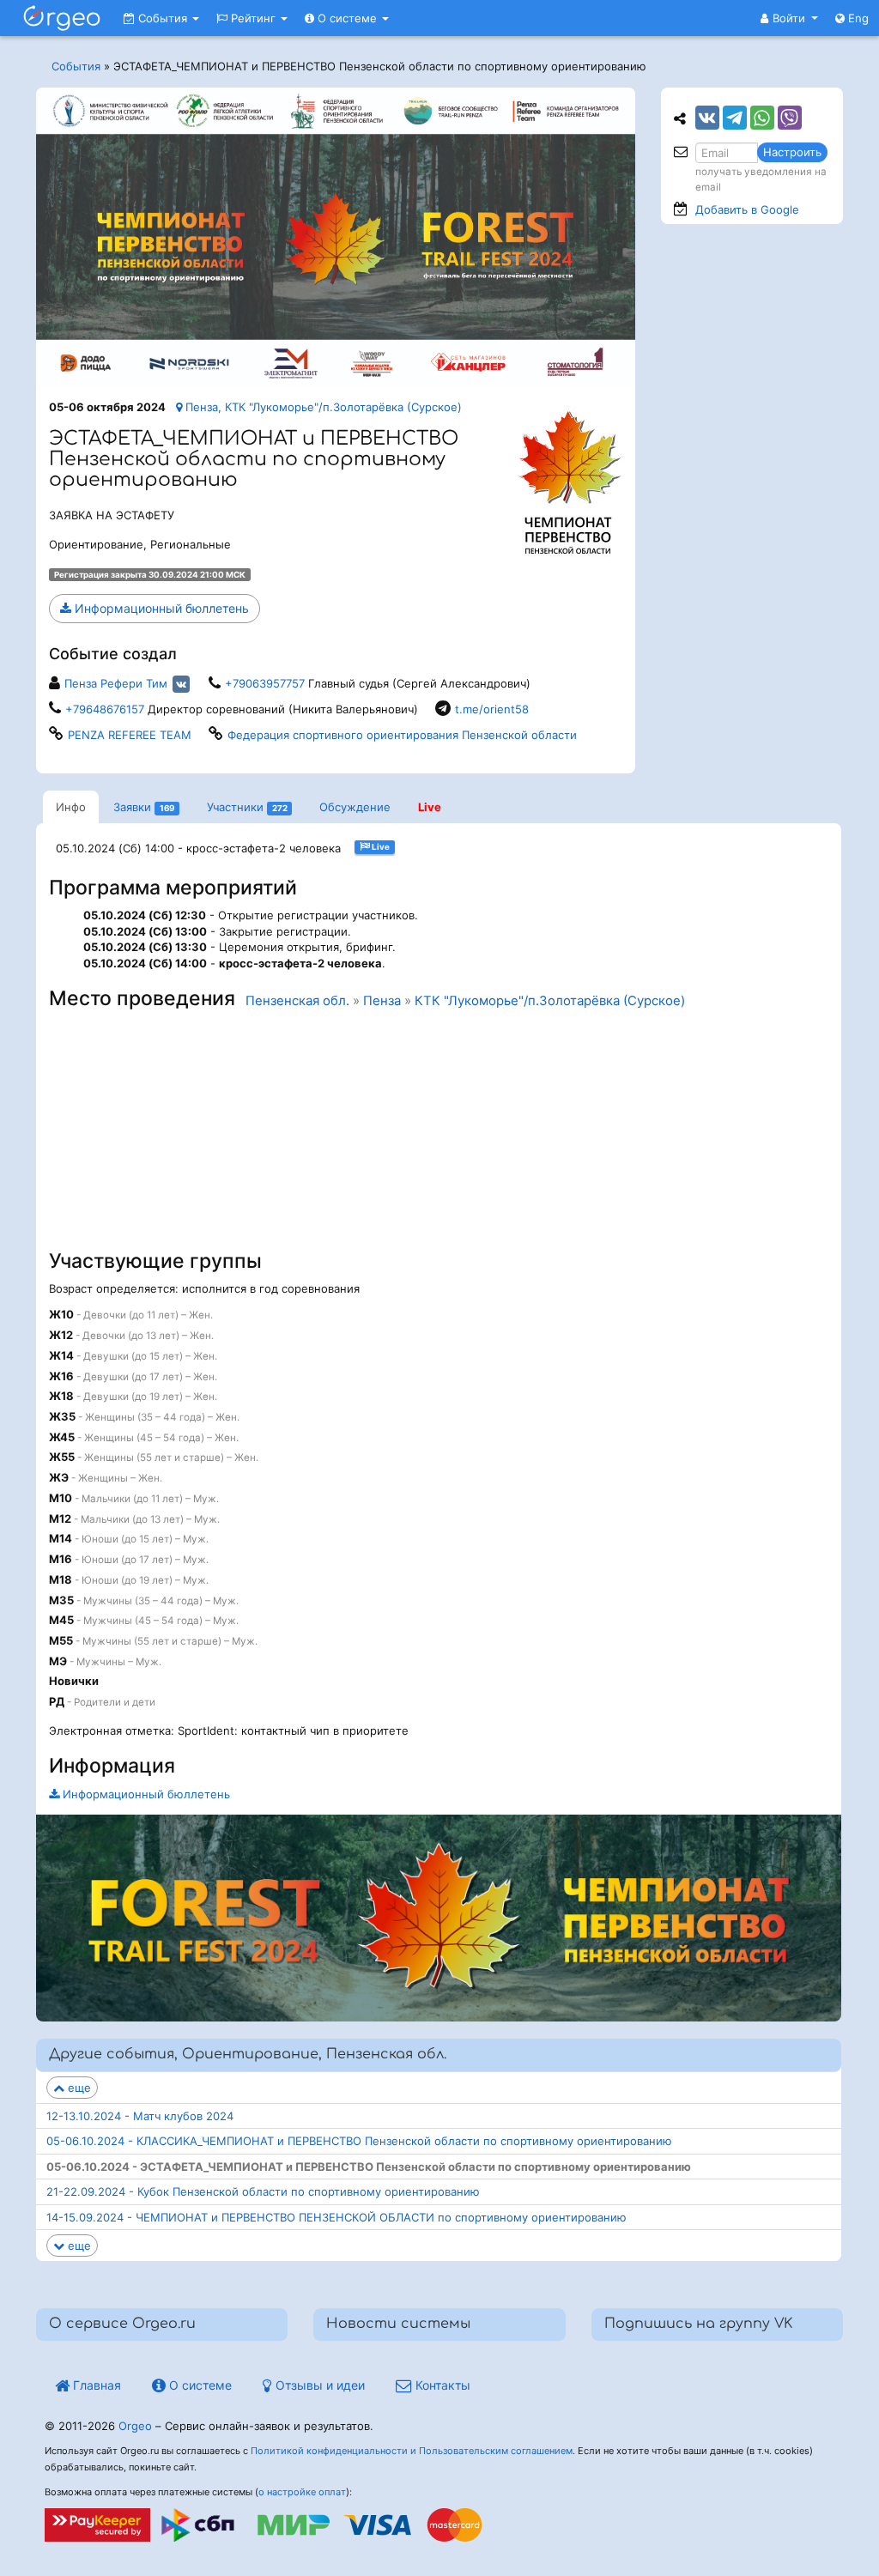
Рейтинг (253, 18)
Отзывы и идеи (318, 2385)
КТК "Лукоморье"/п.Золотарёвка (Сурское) (550, 1001)
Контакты (441, 2385)
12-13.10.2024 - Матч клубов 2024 (140, 2116)
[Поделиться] (707, 118)
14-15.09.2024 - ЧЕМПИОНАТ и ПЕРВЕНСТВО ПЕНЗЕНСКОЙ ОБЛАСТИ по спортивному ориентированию (336, 2217)
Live (430, 807)
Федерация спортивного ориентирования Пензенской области (402, 735)
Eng (857, 18)
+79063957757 (265, 683)
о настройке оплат (302, 2492)
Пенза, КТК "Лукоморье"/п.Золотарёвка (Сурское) (322, 407)
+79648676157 (105, 709)
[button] (789, 18)
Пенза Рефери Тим (116, 683)
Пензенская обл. (297, 1001)
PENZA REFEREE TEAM (130, 735)
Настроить (792, 152)
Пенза (382, 1001)
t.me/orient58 (492, 709)
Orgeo (135, 2426)
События (163, 18)
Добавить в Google (747, 209)
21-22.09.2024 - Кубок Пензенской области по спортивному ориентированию (263, 2191)
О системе (347, 18)
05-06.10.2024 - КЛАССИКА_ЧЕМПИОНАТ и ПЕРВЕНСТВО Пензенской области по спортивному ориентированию (359, 2141)
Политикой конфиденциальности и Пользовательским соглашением (412, 2451)
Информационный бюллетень (160, 608)
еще (78, 2088)
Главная (95, 2385)
